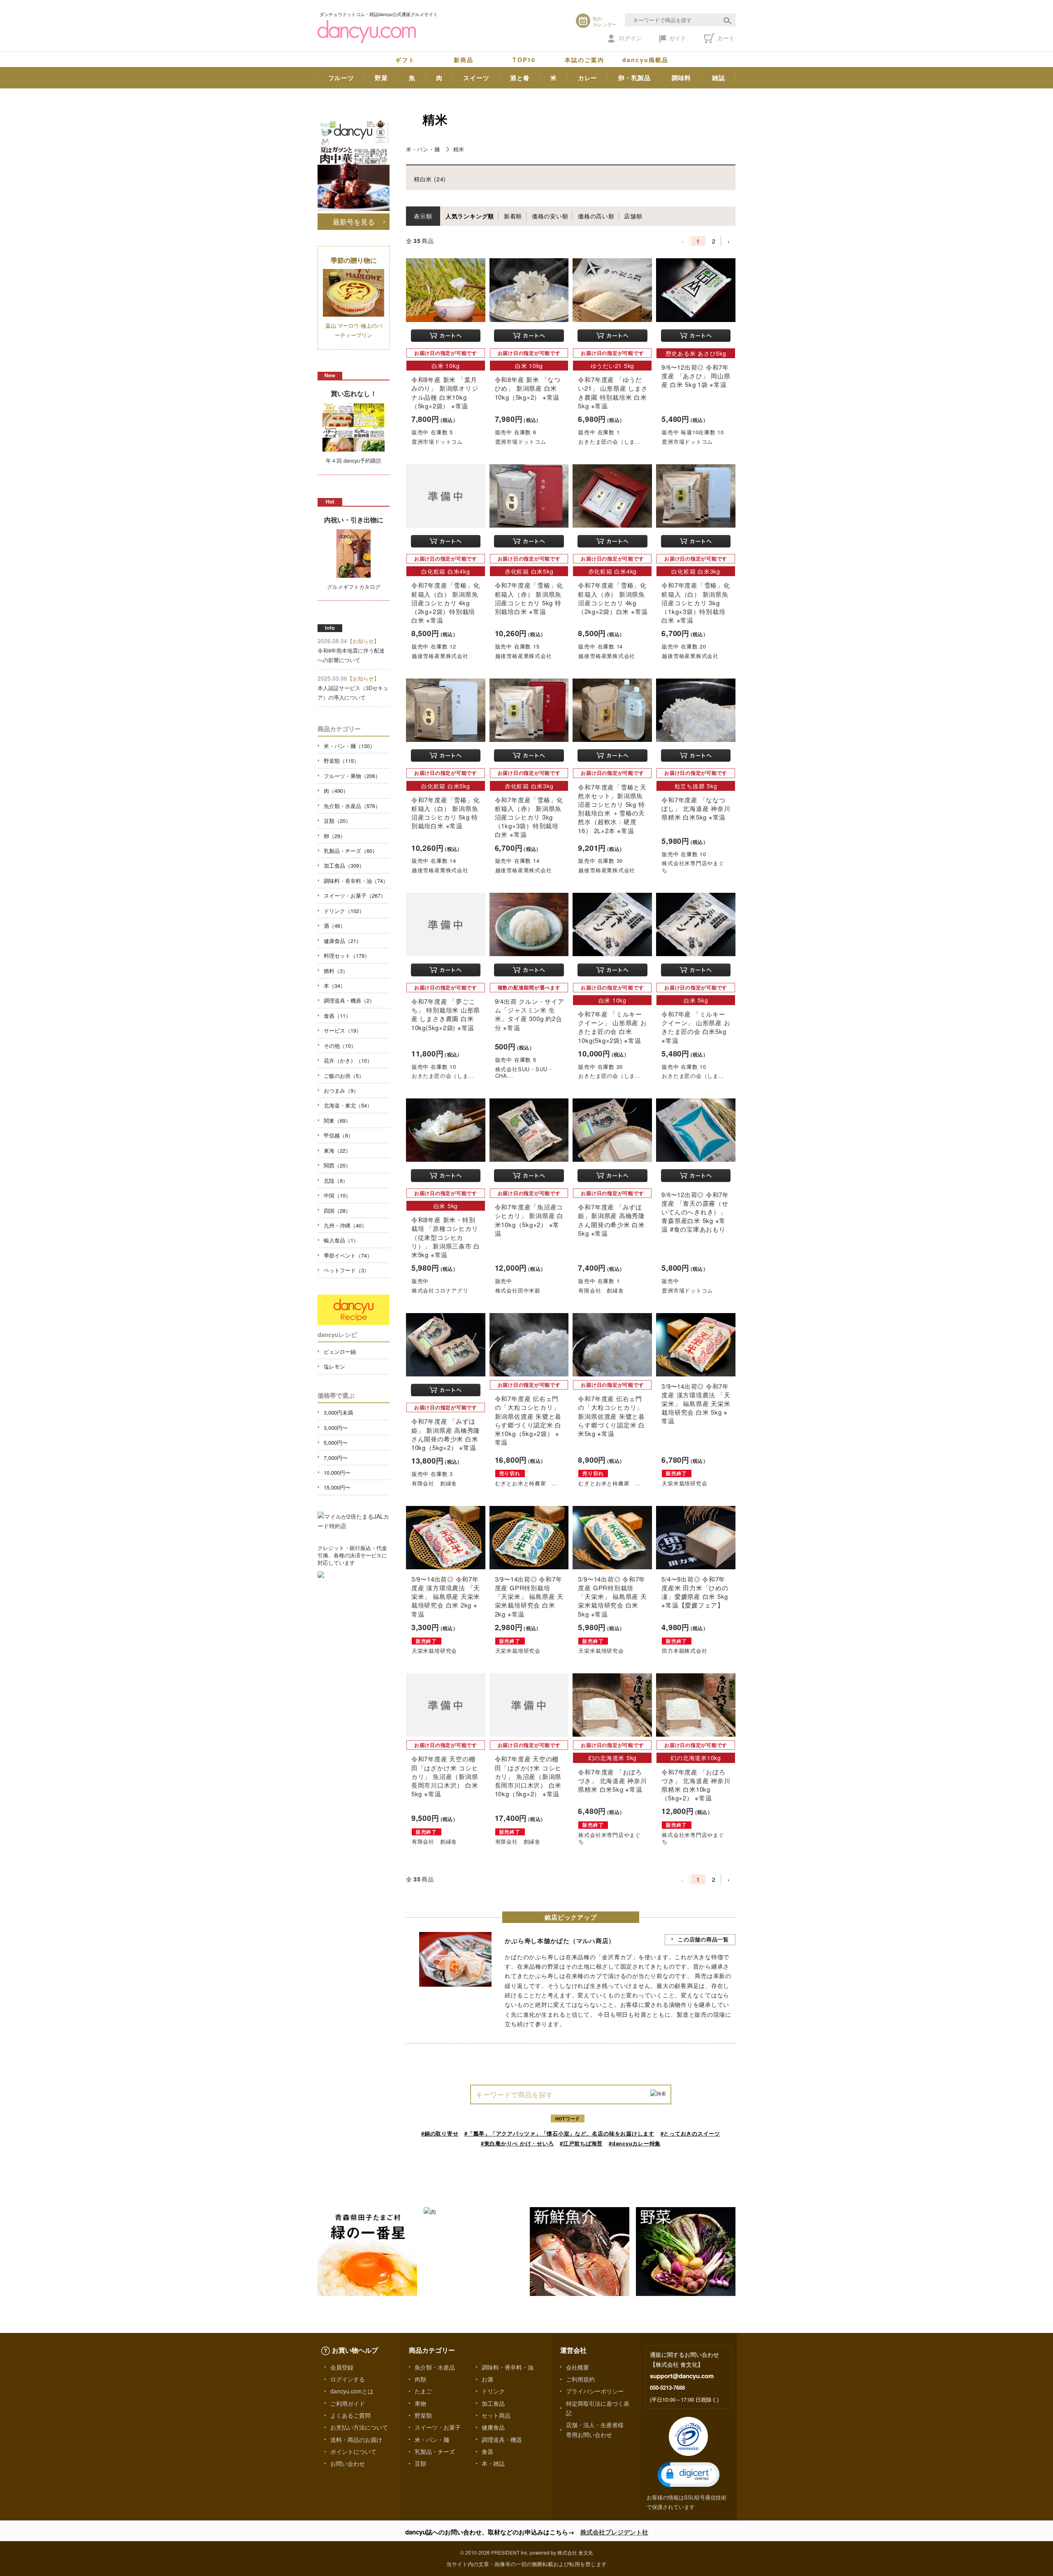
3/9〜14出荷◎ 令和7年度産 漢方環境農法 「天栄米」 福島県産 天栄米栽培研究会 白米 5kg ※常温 (696, 1404)
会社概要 (578, 2367)
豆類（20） (337, 821)
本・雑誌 (493, 2463)
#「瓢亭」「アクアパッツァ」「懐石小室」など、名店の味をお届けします (559, 2133)
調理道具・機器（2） (349, 1000)
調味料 (681, 78)
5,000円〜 (336, 1442)
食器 (487, 2451)
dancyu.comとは (352, 2391)
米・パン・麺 (423, 149)
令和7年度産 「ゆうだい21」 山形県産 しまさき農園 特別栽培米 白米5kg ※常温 (613, 393)
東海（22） (337, 1150)
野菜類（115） (341, 761)
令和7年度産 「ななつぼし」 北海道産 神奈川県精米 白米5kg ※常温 (696, 808)
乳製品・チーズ (435, 2451)
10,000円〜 (337, 1472)
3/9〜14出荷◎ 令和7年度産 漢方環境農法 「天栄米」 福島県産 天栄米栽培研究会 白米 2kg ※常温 (446, 1596)
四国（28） (337, 1210)
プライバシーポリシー (595, 2391)
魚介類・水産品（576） (352, 806)
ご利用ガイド (348, 2403)
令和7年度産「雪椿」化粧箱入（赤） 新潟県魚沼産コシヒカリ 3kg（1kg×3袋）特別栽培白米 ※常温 (529, 817)
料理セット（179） (347, 956)
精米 (459, 149)
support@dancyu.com (682, 2376)
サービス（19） (343, 1030)
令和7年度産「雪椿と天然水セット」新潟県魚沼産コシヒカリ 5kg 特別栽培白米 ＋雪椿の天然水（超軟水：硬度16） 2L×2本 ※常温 (612, 809)
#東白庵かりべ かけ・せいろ (517, 2143)
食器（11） (337, 1016)
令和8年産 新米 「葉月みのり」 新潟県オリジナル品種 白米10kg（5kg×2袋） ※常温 (445, 393)
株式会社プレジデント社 (614, 2532)
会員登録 (342, 2367)
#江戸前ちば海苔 (581, 2143)
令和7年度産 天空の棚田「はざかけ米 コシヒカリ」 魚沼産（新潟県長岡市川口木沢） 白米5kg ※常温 (445, 1776)
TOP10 (524, 60)
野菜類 (423, 2415)
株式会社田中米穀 (518, 1290)
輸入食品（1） (341, 1240)
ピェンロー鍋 (340, 1352)
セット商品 (496, 2415)
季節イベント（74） (348, 1255)
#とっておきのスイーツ (690, 2133)
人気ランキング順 (470, 216)
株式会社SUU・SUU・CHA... (524, 1073)
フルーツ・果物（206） (352, 776)
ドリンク (493, 2391)
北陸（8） (336, 1180)
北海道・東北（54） (348, 1105)
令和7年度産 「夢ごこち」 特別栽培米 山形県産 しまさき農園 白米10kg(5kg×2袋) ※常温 (446, 1014)
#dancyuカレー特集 (635, 2143)
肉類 (420, 2379)
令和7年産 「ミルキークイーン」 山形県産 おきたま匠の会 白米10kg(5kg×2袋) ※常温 (612, 1027)
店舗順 (633, 216)
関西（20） (337, 1165)
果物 (420, 2403)
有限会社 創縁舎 (601, 1290)
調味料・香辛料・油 (508, 2367)
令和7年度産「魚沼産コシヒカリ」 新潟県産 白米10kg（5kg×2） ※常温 (529, 1220)
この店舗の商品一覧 (703, 1939)
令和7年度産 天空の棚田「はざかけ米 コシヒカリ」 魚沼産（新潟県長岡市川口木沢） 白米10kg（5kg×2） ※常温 (528, 1776)
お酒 (487, 2379)
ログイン (630, 38)
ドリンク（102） (344, 911)
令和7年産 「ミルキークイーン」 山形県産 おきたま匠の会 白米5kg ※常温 (696, 1027)
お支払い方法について (359, 2427)
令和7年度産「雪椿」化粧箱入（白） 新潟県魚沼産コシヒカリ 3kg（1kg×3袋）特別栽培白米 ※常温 (696, 602)
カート (725, 38)
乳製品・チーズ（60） (351, 851)
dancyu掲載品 (645, 60)
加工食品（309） (344, 865)
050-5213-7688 (667, 2387)
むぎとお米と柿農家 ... (526, 1483)
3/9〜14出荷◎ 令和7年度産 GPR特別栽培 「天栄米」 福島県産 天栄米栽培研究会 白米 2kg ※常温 (529, 1596)
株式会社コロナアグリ (440, 1290)
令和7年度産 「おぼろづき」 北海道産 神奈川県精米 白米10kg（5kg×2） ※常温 (696, 1785)
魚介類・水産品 (435, 2367)
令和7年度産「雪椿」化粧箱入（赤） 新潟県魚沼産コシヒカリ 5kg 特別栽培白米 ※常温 (529, 598)
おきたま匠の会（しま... (610, 441)
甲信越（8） (339, 1135)
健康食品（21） (343, 941)
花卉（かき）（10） (348, 1060)
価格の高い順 (596, 216)
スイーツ (476, 78)
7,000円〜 (336, 1458)
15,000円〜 (337, 1487)
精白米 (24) (430, 179)
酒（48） (335, 925)
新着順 (513, 216)
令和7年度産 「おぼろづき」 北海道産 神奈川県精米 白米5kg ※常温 (612, 1780)
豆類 (420, 2463)
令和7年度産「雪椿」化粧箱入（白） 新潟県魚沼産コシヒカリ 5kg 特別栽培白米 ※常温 (445, 813)
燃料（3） (336, 971)
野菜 (381, 78)
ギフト (405, 60)
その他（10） (340, 1046)
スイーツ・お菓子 (438, 2427)
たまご (423, 2391)
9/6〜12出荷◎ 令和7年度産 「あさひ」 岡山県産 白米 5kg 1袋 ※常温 (696, 376)
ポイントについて (353, 2451)
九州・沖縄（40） (345, 1225)
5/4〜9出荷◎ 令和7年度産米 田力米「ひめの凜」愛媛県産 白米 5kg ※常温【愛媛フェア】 (695, 1592)
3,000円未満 (338, 1412)
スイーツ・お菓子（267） (355, 895)
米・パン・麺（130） (349, 746)
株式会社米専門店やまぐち (693, 866)
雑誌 (719, 78)
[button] (689, 2475)
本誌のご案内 (585, 60)
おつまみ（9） (341, 1090)
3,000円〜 (336, 1428)
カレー (588, 78)
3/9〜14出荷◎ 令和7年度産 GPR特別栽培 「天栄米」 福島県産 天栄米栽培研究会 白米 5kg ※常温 (612, 1596)
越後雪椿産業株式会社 (440, 656)
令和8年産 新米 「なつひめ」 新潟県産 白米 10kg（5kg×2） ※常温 (528, 388)
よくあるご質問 (350, 2415)
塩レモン (334, 1366)
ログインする (348, 2379)
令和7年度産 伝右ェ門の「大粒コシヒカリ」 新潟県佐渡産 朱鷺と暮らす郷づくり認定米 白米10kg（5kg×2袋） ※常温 (528, 1420)
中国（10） (337, 1195)
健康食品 (493, 2427)
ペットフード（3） (347, 1270)
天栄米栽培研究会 (684, 1483)
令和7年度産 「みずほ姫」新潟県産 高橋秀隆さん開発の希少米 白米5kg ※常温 (611, 1220)
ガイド (677, 38)
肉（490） (336, 791)
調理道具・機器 (502, 2439)
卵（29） (335, 836)
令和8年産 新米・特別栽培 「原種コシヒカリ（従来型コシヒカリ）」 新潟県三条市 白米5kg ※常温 (446, 1237)
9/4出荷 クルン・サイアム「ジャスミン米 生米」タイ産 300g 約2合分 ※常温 (530, 1014)
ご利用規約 (580, 2379)
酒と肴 (520, 78)
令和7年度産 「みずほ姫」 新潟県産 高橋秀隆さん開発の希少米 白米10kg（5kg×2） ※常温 (446, 1434)
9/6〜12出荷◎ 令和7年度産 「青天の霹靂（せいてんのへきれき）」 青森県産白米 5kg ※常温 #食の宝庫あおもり (695, 1212)
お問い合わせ (348, 2463)
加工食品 (493, 2403)
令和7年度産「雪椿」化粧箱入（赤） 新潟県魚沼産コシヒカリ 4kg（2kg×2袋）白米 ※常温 (613, 598)
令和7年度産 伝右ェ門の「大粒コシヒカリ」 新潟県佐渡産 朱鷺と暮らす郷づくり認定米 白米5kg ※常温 (611, 1416)
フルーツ (341, 78)
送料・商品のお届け (356, 2439)
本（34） (335, 986)
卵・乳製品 (634, 78)
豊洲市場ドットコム (437, 441)
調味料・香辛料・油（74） (356, 881)
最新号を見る (354, 221)
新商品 (464, 60)
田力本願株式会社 (684, 1651)
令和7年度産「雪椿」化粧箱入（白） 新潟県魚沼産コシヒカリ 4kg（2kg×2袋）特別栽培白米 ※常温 (445, 602)
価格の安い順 (550, 216)
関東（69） (337, 1120)
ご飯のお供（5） (344, 1076)
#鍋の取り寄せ (440, 2133)
